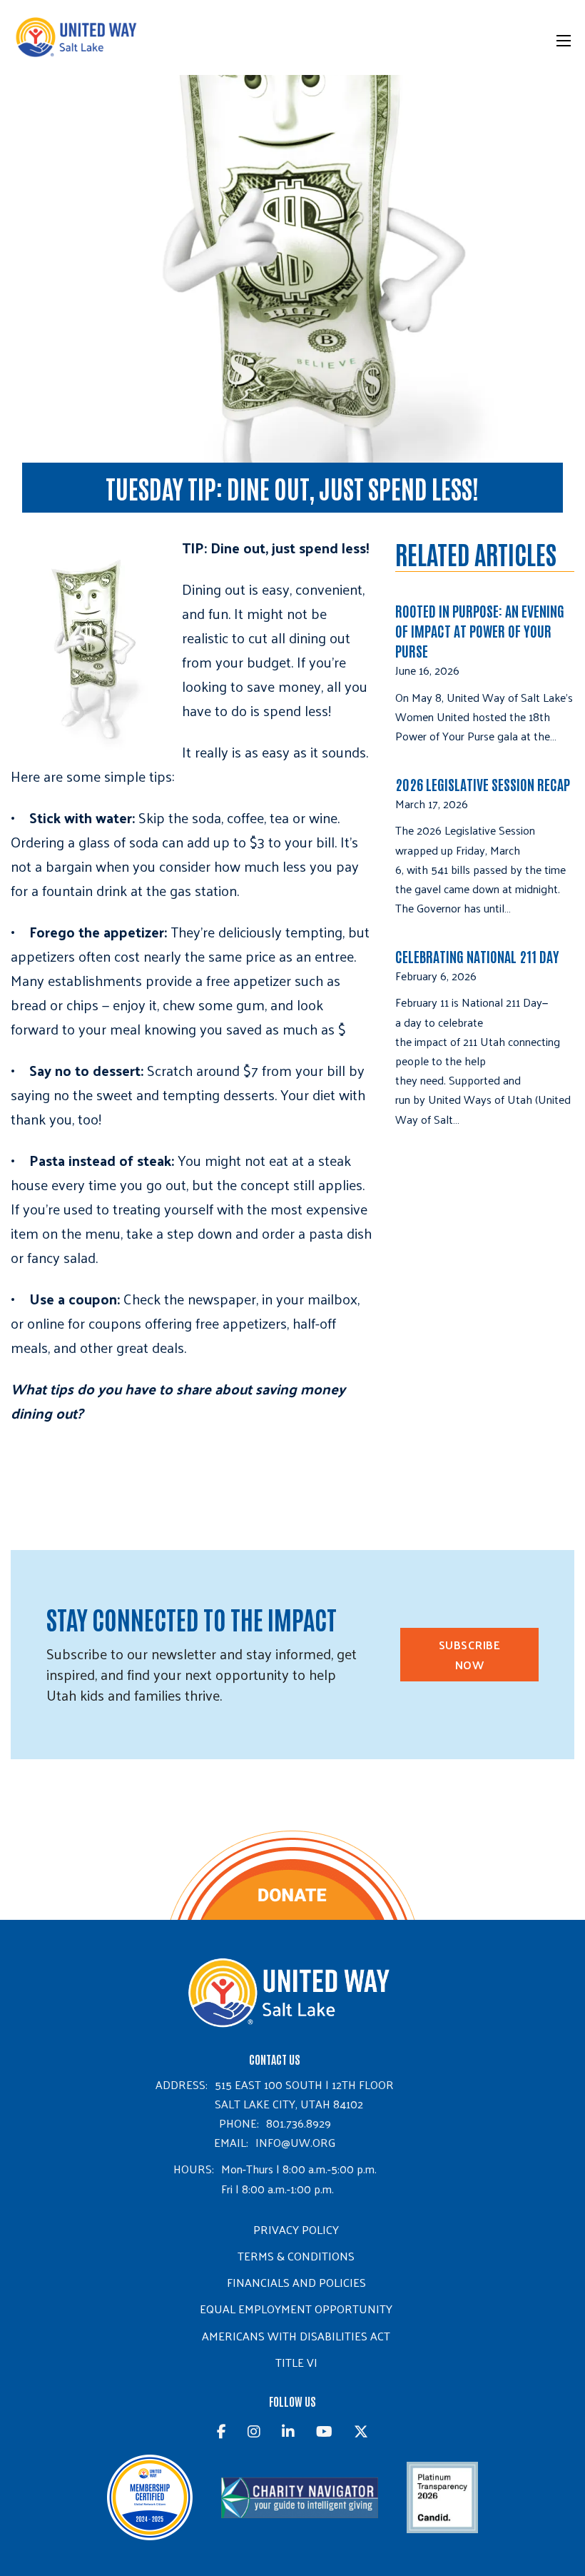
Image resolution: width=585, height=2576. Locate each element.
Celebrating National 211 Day (477, 956)
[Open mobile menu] (564, 41)
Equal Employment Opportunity (296, 2309)
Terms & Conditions (296, 2256)
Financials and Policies (296, 2282)
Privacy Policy (296, 2229)
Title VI (296, 2362)
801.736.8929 (299, 2123)
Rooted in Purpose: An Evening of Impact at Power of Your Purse (480, 630)
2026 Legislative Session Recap (484, 784)
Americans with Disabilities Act (296, 2336)
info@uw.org (295, 2142)
